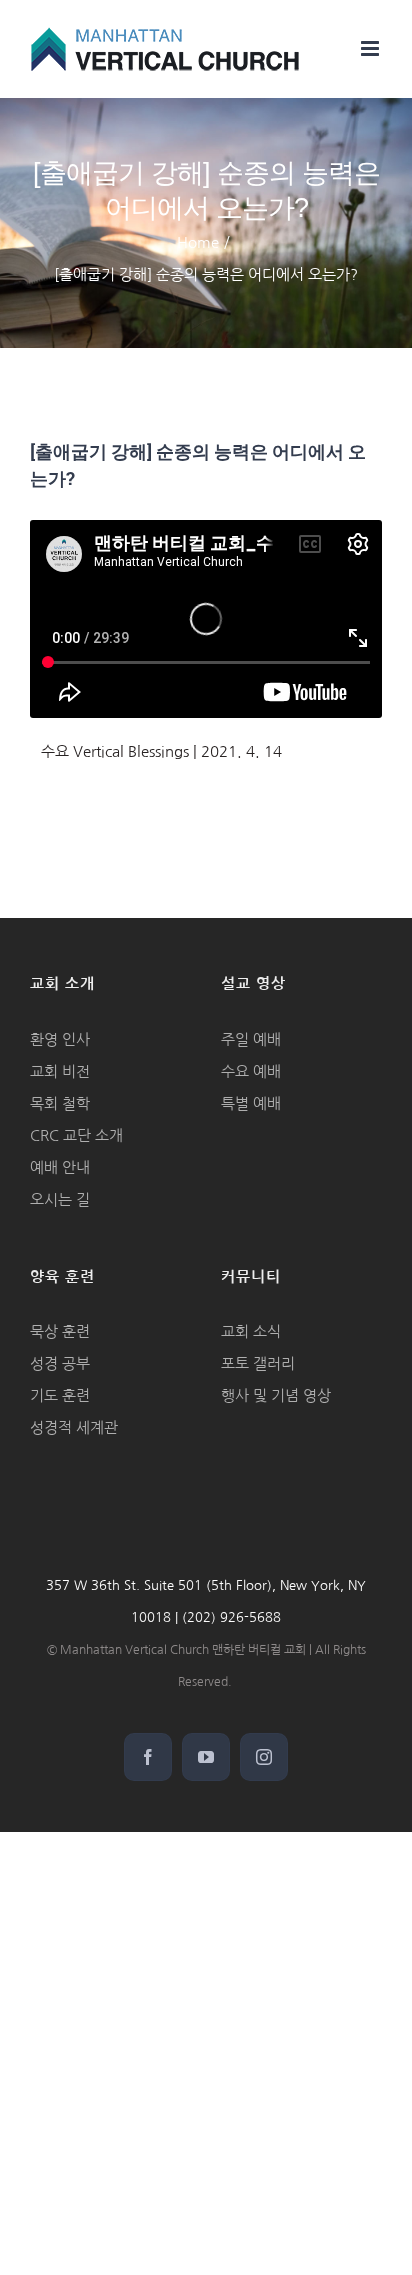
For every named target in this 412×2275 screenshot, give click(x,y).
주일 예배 (251, 1039)
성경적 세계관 (74, 1427)
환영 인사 (60, 1039)
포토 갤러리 (258, 1363)
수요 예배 (251, 1071)
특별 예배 (251, 1103)
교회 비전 (60, 1071)
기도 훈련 (60, 1395)
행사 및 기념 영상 (276, 1395)
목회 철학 (60, 1103)
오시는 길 (60, 1199)
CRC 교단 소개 (76, 1135)
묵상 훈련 (60, 1331)
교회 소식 (251, 1331)
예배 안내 (60, 1167)
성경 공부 (60, 1363)
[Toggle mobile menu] (371, 48)
